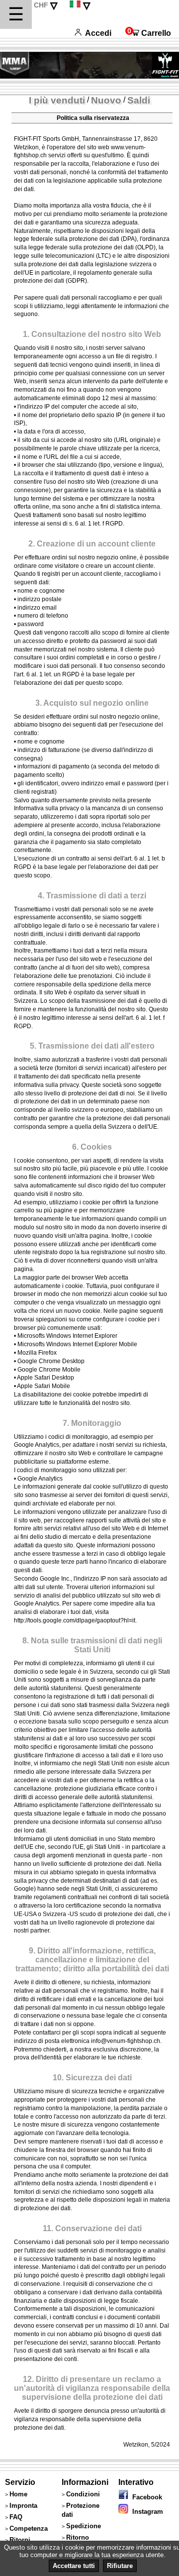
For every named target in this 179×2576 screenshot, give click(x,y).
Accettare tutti (74, 2566)
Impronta (23, 2506)
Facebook (145, 2497)
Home (18, 2494)
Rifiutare (120, 2566)
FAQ (16, 2517)
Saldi (139, 100)
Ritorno (78, 2537)
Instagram (146, 2512)
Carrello (148, 33)
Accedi (98, 33)
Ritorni (20, 2540)
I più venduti (57, 100)
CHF (41, 5)
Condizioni (83, 2494)
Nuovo (106, 100)
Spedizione (84, 2526)
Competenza (29, 2528)
